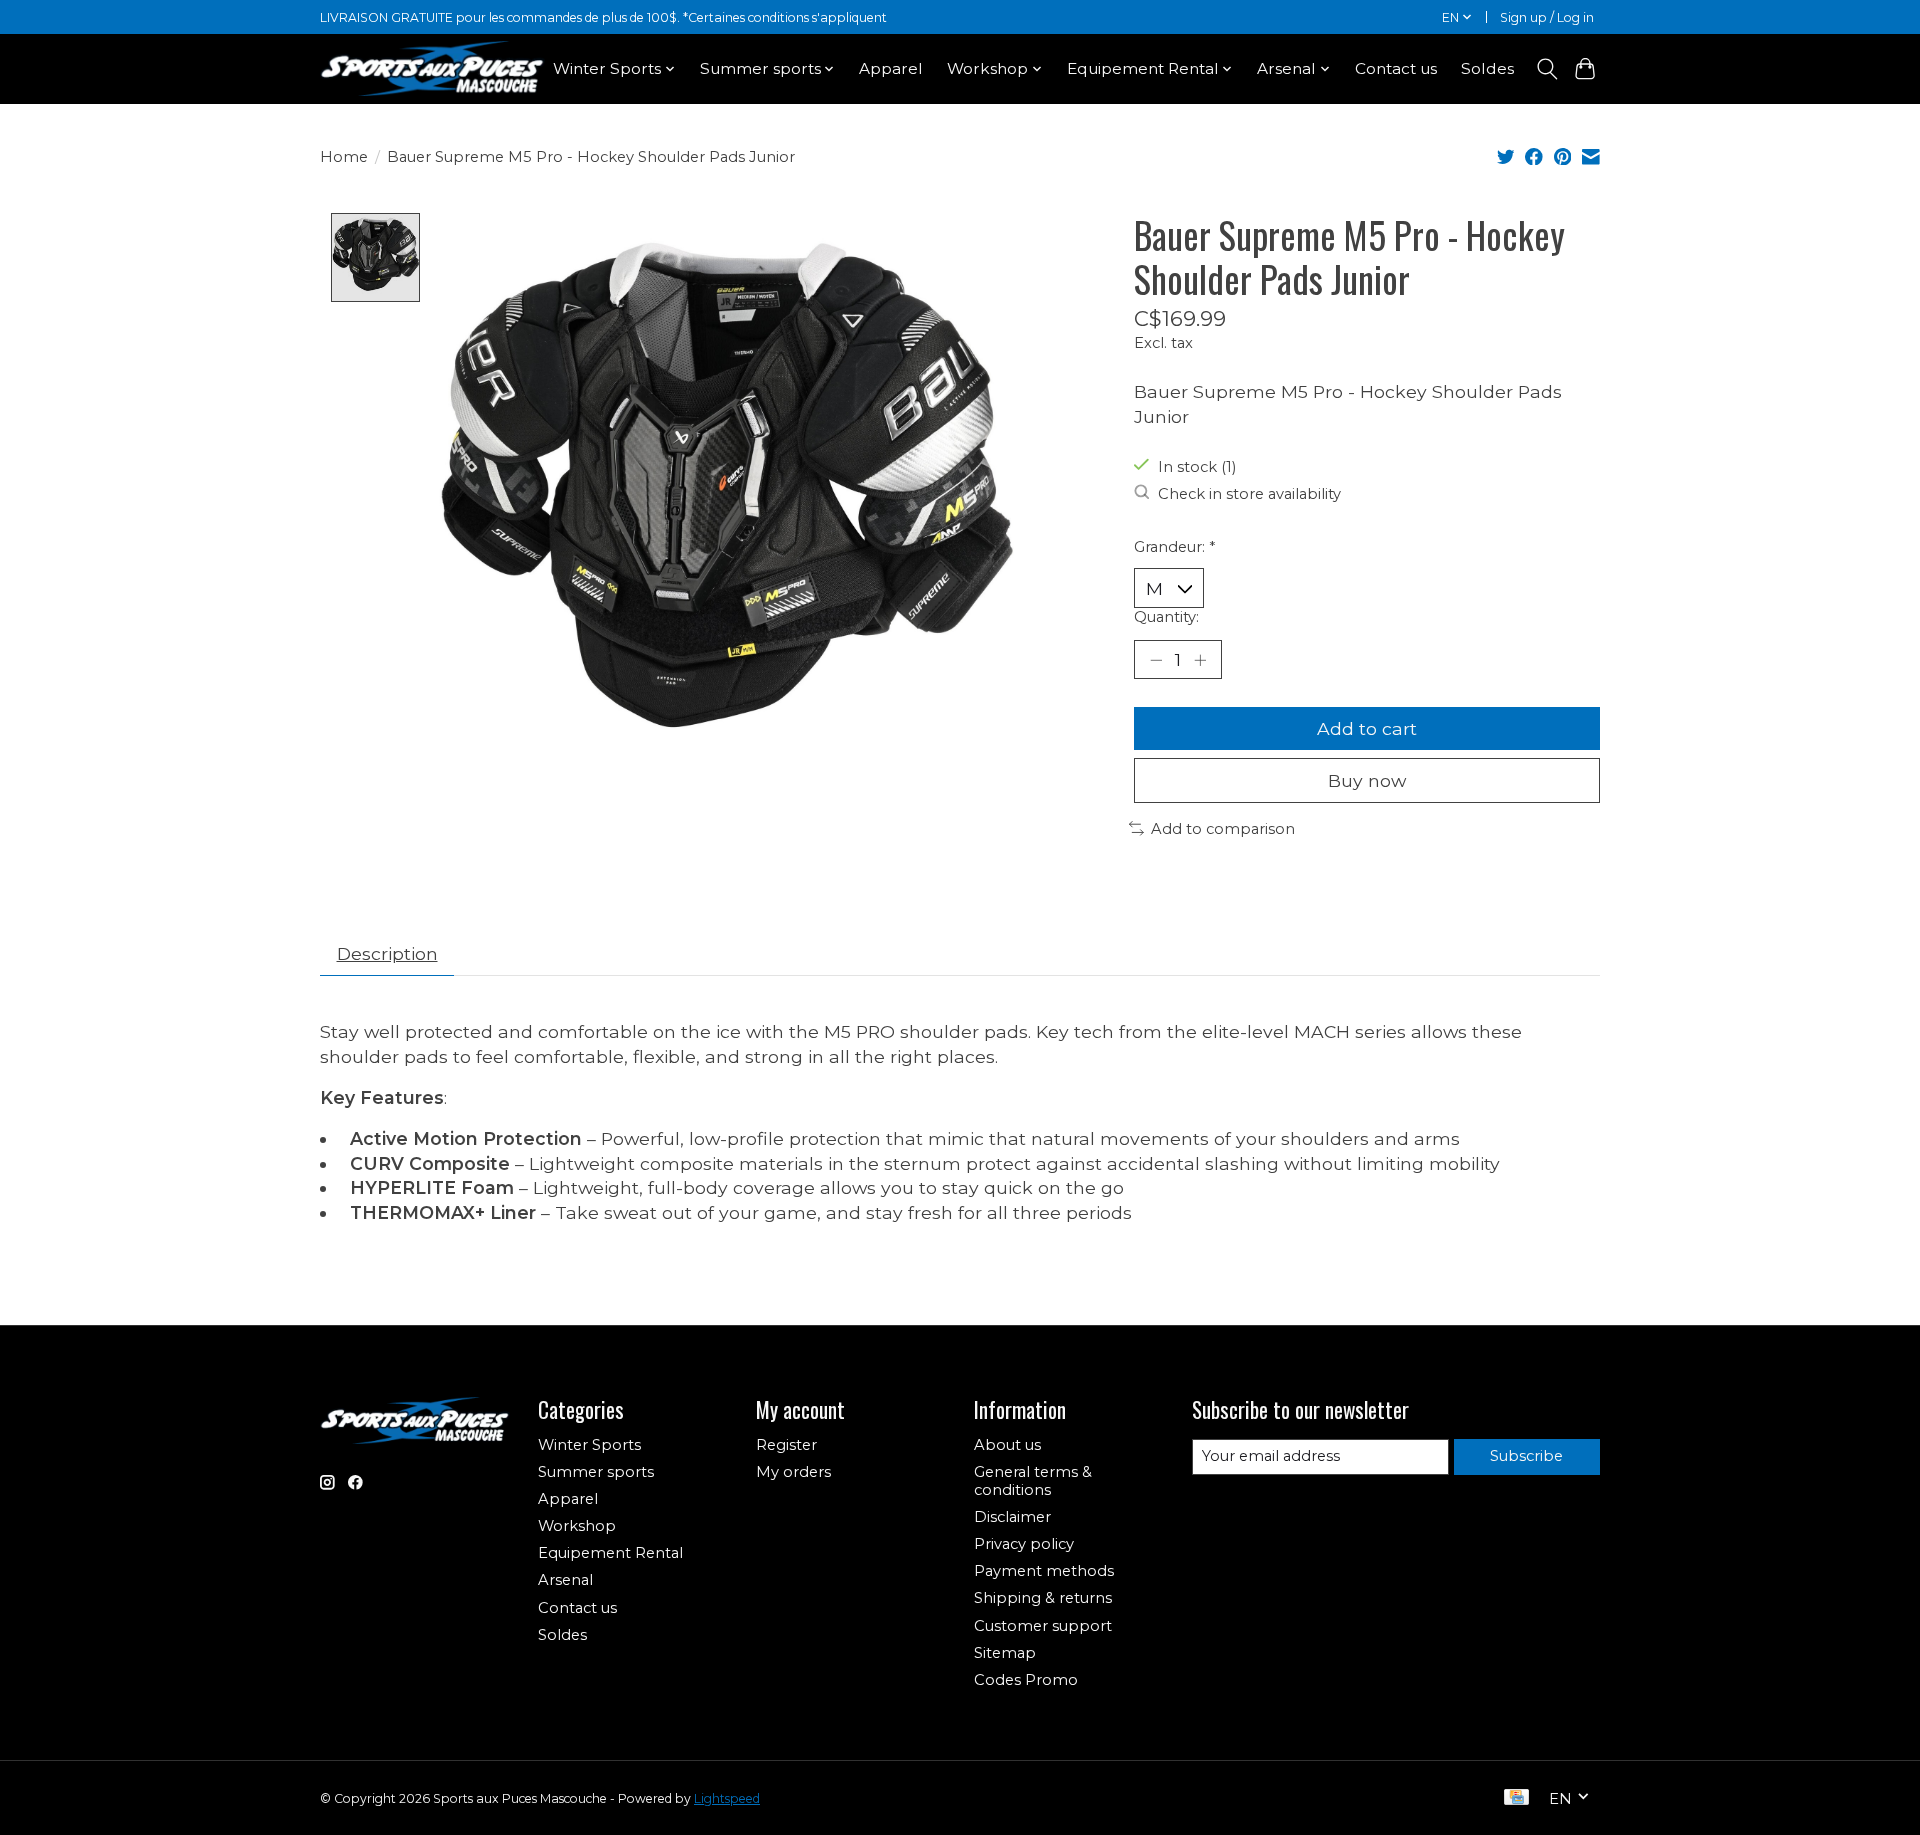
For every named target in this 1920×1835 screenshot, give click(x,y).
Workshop (577, 1526)
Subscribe (1526, 1456)
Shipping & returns (1043, 1598)
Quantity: (1166, 617)
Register (786, 1445)
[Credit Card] (1516, 1798)
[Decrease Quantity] (1156, 659)
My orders (793, 1472)
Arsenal (565, 1580)
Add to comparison (1223, 829)
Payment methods (1044, 1571)
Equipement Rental (610, 1553)
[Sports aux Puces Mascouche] (432, 68)
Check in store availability (1249, 494)
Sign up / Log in (1547, 17)
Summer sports (596, 1472)
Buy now (1367, 780)
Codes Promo (1026, 1680)
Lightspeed (727, 1798)
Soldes (1487, 68)
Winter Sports (589, 1445)
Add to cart (1367, 728)
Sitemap (1005, 1653)
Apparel (891, 68)
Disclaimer (1012, 1517)
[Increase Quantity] (1200, 659)
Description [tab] (387, 953)
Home (344, 157)
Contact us (1396, 68)
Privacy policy (1024, 1544)
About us (1007, 1445)
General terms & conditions (1033, 1481)
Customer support (1043, 1626)
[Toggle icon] (1546, 69)
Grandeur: (1174, 547)
